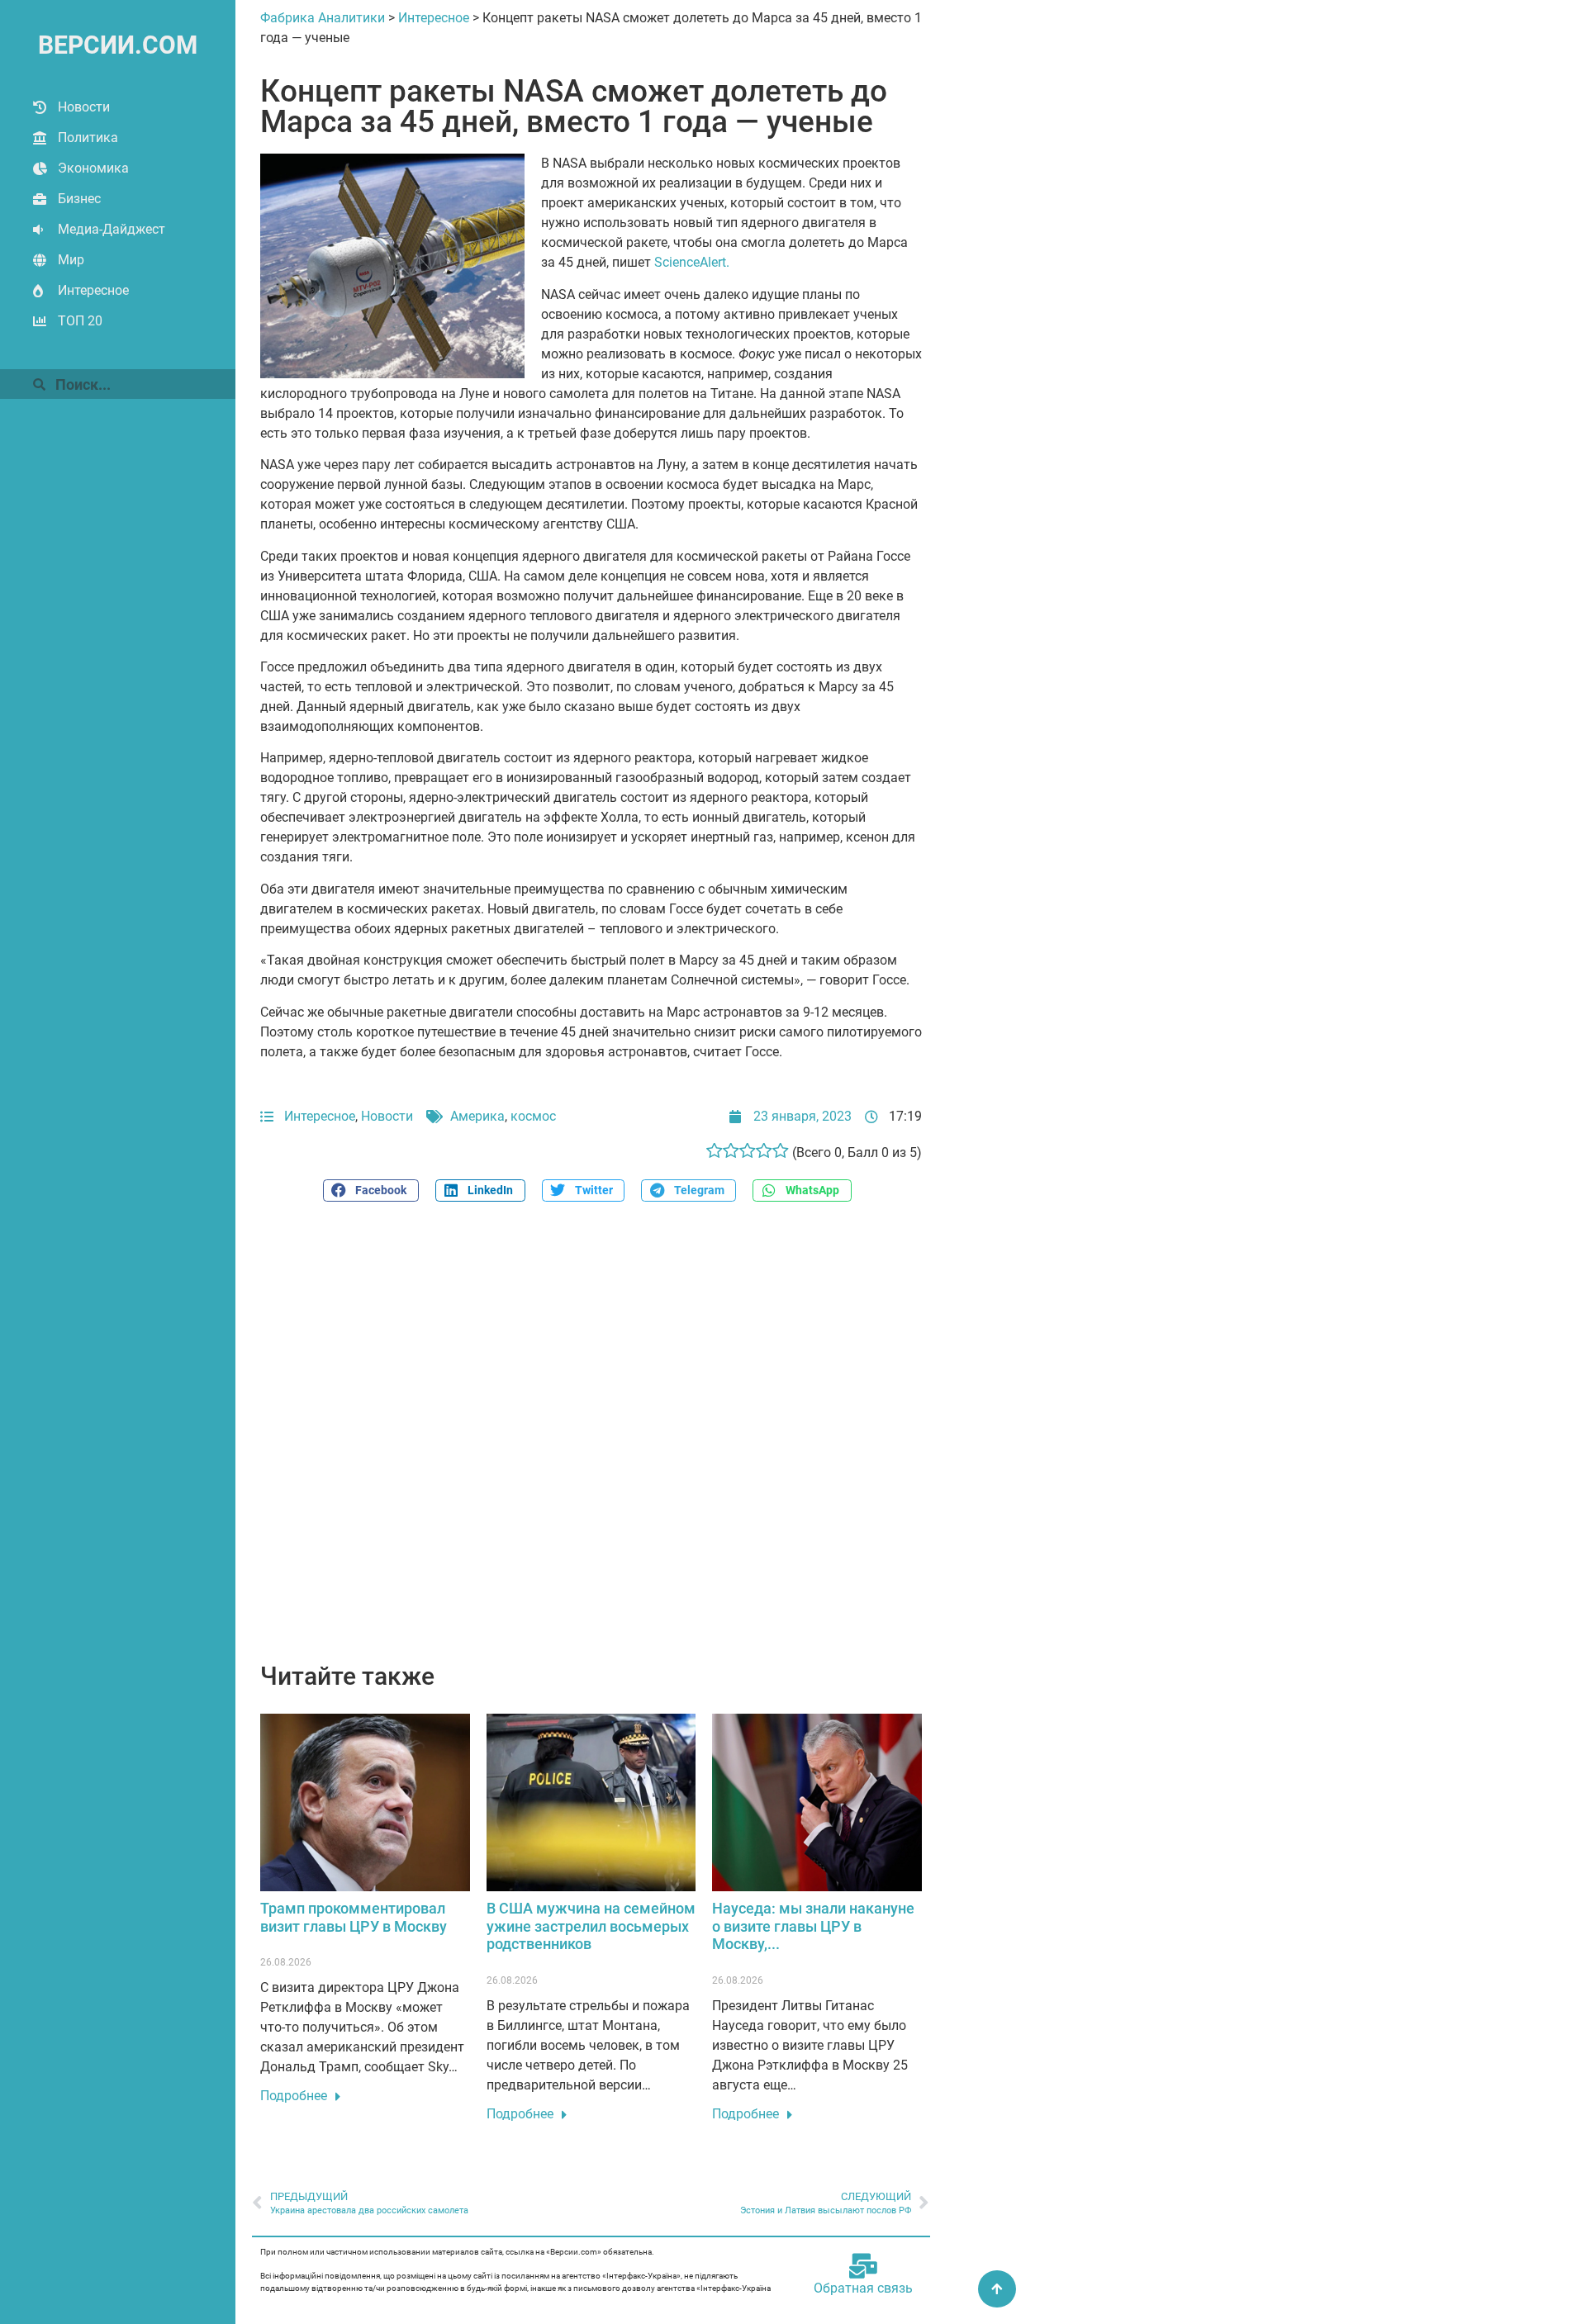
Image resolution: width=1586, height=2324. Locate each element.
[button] (371, 1190)
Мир (71, 260)
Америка (477, 1116)
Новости (84, 107)
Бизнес (79, 199)
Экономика (93, 168)
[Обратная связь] (863, 2266)
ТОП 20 (80, 321)
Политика (88, 138)
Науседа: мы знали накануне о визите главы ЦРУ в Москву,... (813, 1926)
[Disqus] (591, 1441)
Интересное (93, 290)
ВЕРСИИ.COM (118, 45)
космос (533, 1116)
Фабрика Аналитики (323, 18)
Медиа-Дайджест (112, 229)
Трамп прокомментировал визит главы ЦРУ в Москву (354, 1917)
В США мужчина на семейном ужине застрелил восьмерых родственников (591, 1926)
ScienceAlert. (692, 262)
